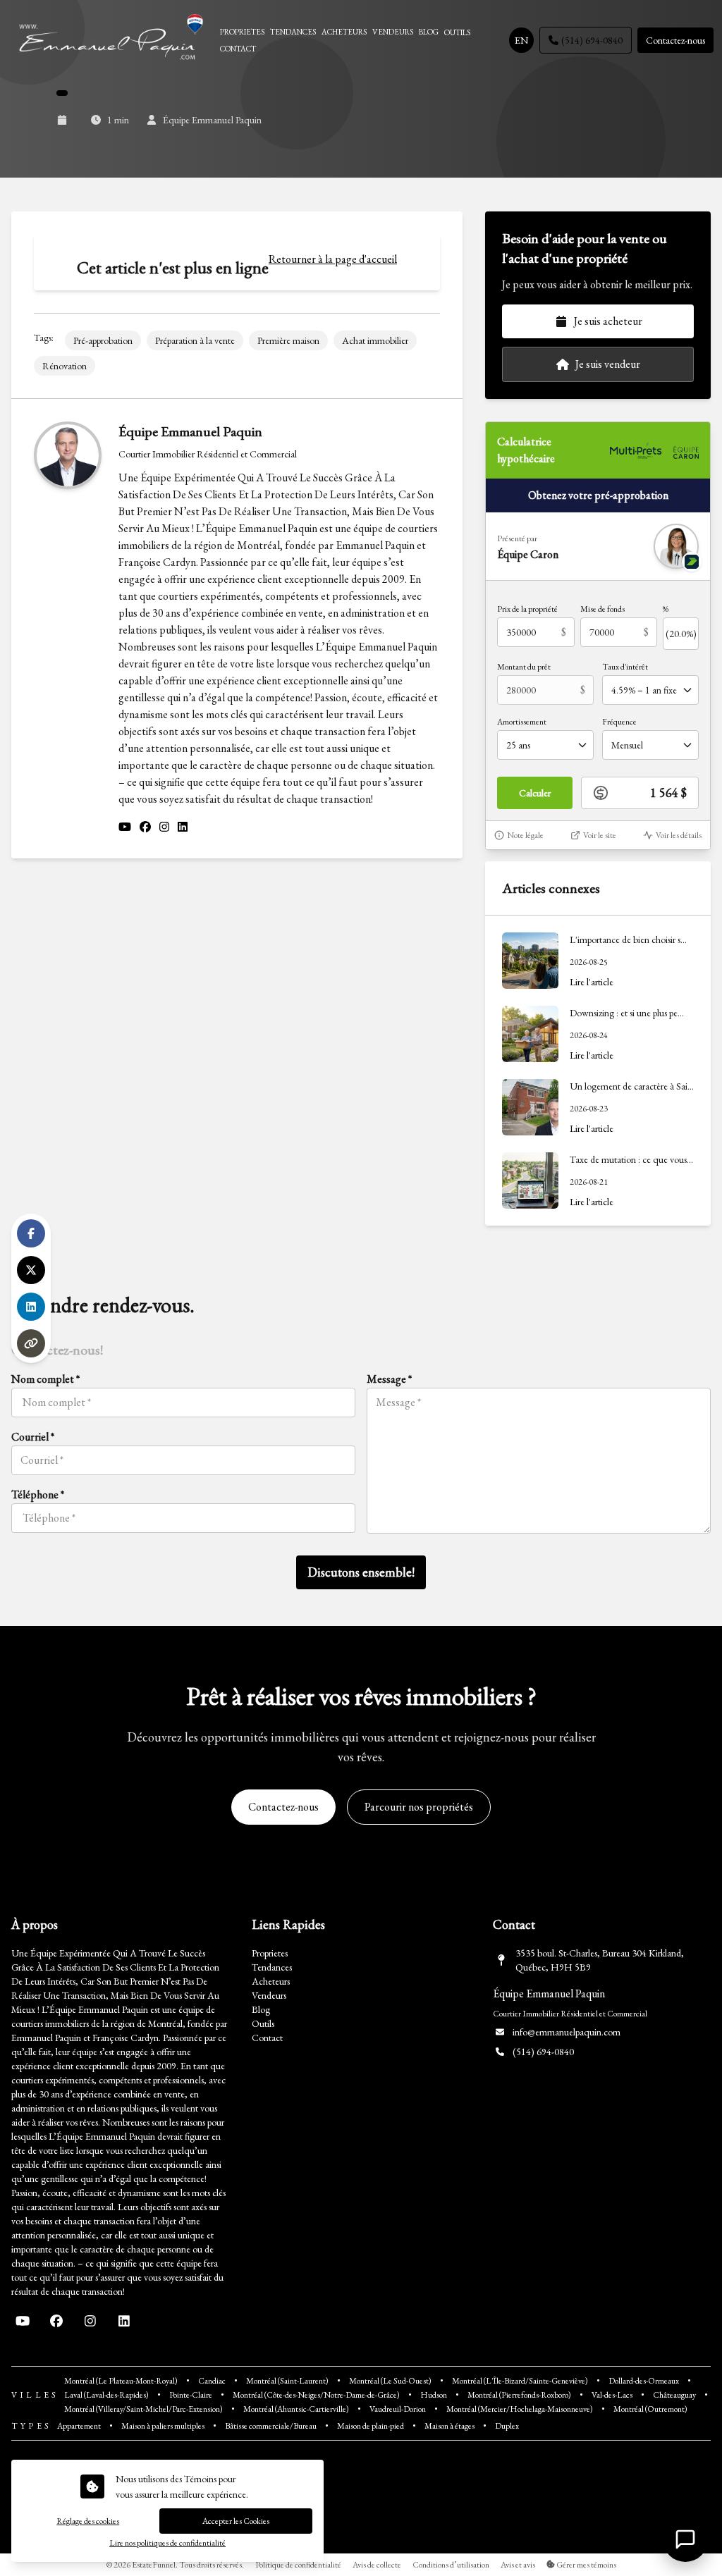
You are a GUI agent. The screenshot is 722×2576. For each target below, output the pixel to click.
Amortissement (522, 722)
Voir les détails (679, 835)
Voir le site (600, 835)
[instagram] (164, 827)
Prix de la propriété (527, 609)
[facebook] (145, 827)
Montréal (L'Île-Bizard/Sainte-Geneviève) (520, 2381)
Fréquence (619, 722)
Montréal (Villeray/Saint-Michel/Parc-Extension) (143, 2409)
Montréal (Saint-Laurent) (287, 2381)
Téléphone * (38, 1495)
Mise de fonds (602, 609)
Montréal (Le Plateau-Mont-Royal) (121, 2381)
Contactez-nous (675, 40)
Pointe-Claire (191, 2395)
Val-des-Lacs (612, 2395)
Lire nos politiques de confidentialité (167, 2543)
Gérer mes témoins (586, 2565)
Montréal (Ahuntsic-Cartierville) (296, 2409)
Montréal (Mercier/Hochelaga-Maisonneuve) (520, 2409)
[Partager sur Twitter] (31, 1270)
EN (521, 40)
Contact (267, 2038)
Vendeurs (269, 1995)
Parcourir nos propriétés (419, 1807)
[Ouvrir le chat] (685, 2539)
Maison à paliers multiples (163, 2426)
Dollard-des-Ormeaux (644, 2381)
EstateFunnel (154, 2565)
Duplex (507, 2426)
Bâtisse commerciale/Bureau (271, 2426)
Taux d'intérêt (625, 667)
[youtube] (125, 827)
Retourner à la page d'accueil (333, 259)
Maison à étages (449, 2426)
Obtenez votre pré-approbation (598, 495)
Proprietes (270, 1953)
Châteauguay (674, 2395)
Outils (263, 2023)
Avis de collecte (377, 2565)
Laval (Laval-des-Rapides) (106, 2395)
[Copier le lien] (31, 1343)
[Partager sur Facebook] (31, 1233)
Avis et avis (518, 2565)
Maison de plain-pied (371, 2426)
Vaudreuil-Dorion (398, 2409)
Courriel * (33, 1437)
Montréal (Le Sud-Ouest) (390, 2381)
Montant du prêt (524, 667)
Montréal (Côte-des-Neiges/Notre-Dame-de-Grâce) (316, 2395)
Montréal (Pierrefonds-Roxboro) (519, 2395)
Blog (261, 2009)
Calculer (535, 793)
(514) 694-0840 (592, 40)
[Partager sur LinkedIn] (31, 1307)
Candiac (212, 2381)
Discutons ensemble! (361, 1572)
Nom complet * (45, 1379)
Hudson (434, 2395)
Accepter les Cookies (236, 2521)
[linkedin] (183, 827)
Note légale (525, 835)
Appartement (79, 2426)
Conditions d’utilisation (451, 2565)
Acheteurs (271, 1981)
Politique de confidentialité (298, 2565)
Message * (389, 1379)
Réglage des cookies (88, 2521)
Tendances (272, 1967)
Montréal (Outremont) (650, 2409)
